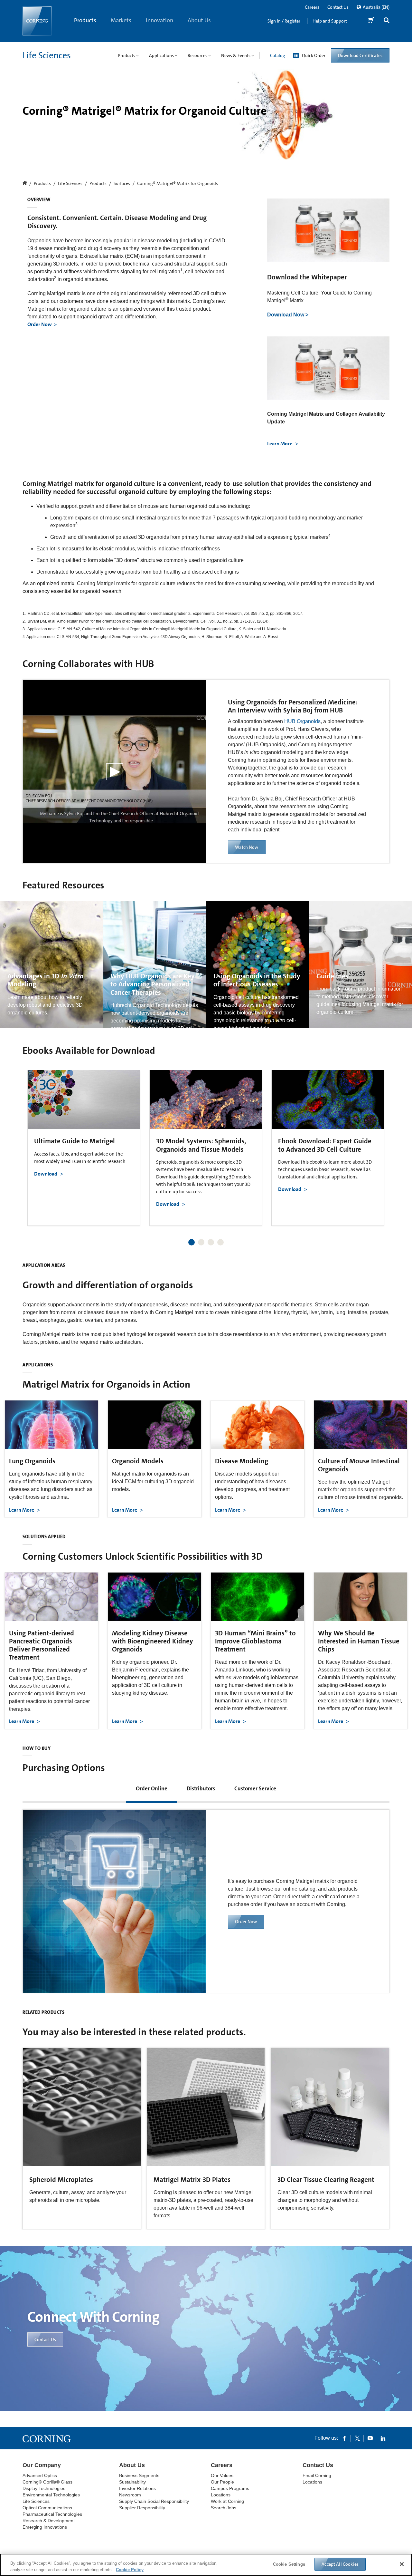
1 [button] (192, 1242)
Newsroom (130, 2495)
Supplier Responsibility (142, 2508)
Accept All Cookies (340, 2564)
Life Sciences (47, 55)
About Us (199, 20)
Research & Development (49, 2521)
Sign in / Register (284, 21)
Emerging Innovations (45, 2527)
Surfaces (122, 184)
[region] (206, 2565)
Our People (222, 2482)
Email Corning (317, 2475)
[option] (84, 1148)
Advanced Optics (40, 2475)
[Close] (402, 2564)
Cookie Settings (289, 2564)
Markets (121, 20)
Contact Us (338, 7)
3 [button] (211, 1242)
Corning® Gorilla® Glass (47, 2482)
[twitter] (357, 2438)
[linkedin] (383, 2438)
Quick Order (314, 55)
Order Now (40, 324)
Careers (312, 7)
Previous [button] (35, 1142)
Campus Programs (230, 2488)
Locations (221, 2495)
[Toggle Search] (387, 21)
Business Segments (139, 2475)
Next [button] (377, 1142)
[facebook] (344, 2438)
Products (85, 20)
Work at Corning (227, 2501)
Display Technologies (44, 2488)
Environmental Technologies (51, 2495)
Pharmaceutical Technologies (52, 2514)
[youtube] (370, 2438)
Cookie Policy (130, 2569)
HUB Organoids (302, 721)
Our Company (42, 2465)
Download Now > (288, 315)
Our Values (222, 2475)
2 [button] (201, 1242)
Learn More (280, 444)
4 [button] (220, 1242)
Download (46, 1174)
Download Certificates (360, 55)
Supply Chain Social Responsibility (154, 2501)
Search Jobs (224, 2508)
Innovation (159, 20)
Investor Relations (137, 2488)
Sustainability (132, 2482)
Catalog (277, 55)
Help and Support (330, 21)
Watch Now (247, 847)
